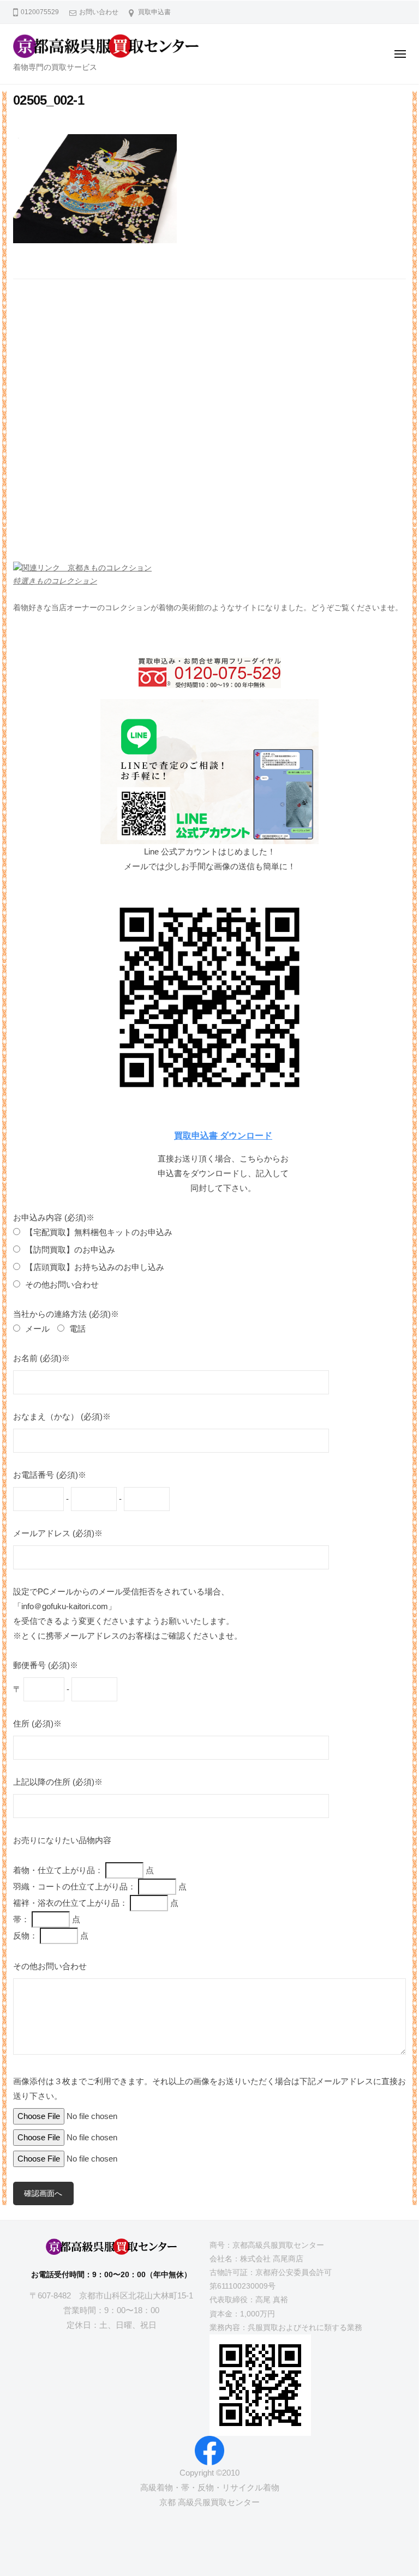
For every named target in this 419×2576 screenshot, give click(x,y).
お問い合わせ (99, 12)
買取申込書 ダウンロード (223, 1135)
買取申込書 (154, 12)
